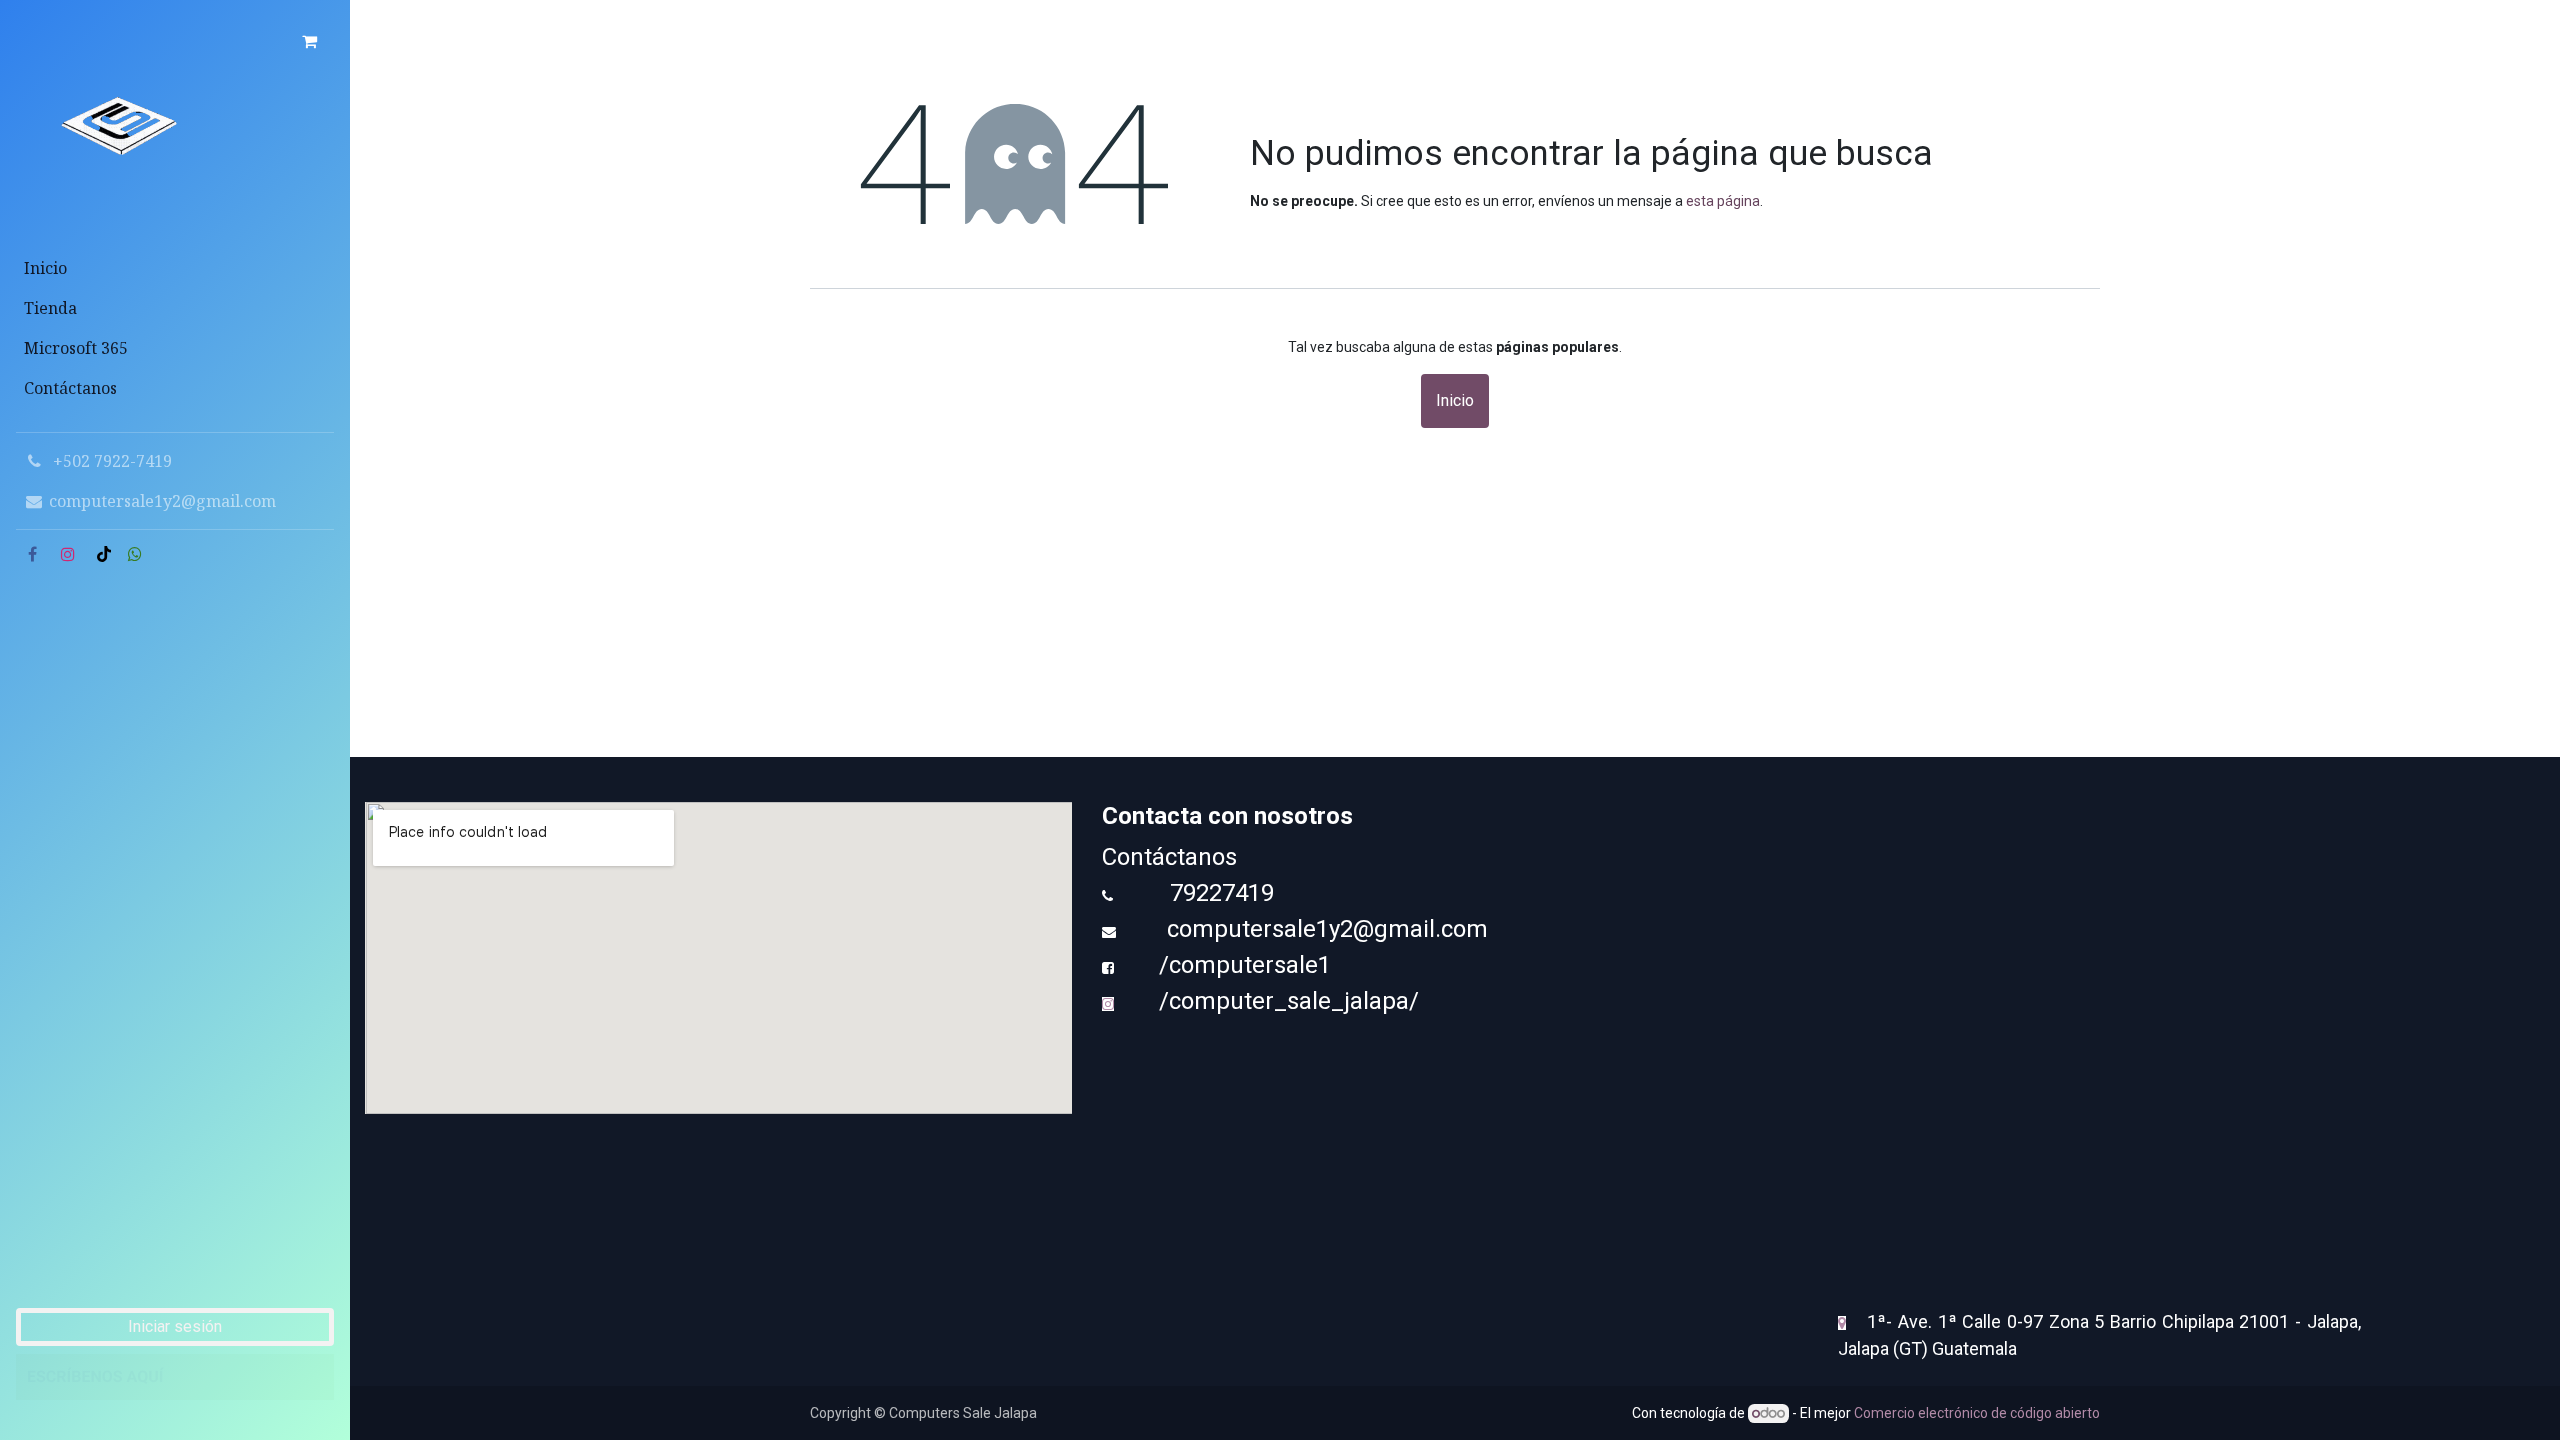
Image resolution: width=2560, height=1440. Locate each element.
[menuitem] (175, 268)
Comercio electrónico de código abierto (1977, 1413)
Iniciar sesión (175, 1326)
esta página (1723, 201)
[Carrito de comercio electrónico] (309, 41)
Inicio (1455, 400)
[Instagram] (68, 554)
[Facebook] (32, 554)
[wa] (135, 554)
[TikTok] (104, 554)
